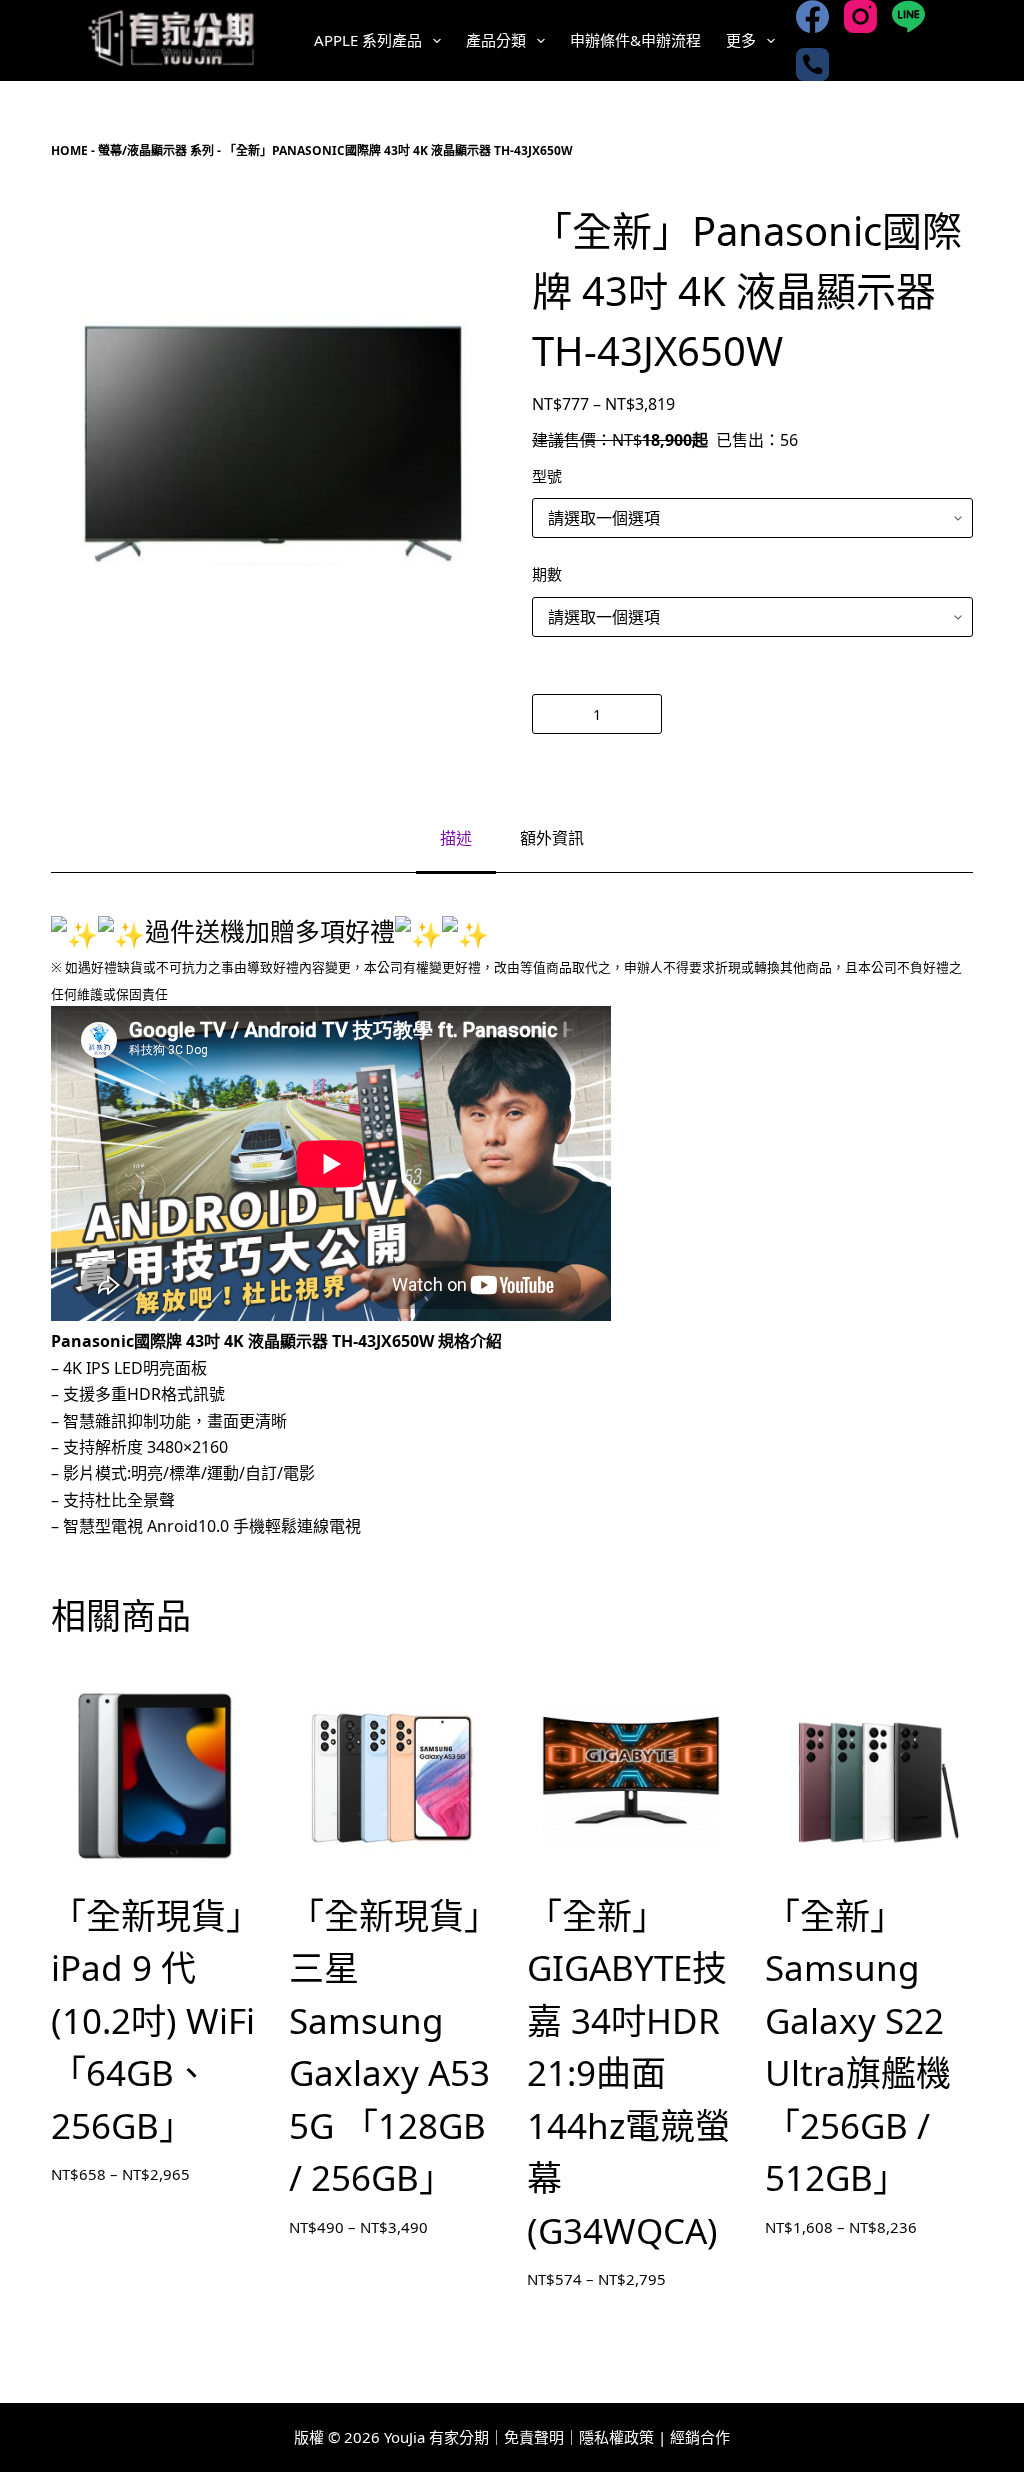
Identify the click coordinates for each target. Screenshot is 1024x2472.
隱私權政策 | (622, 2437)
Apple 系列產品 (368, 40)
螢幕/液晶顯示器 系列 (156, 150)
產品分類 (496, 40)
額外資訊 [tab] (552, 838)
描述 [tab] (456, 838)
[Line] (908, 16)
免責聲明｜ (541, 2437)
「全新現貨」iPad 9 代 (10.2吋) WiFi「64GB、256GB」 (153, 2020)
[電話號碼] (812, 64)
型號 (547, 476)
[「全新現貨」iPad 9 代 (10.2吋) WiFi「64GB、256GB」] (155, 1776)
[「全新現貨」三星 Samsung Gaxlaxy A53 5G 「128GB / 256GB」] (393, 1776)
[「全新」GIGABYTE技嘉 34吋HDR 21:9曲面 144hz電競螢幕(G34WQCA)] (631, 1776)
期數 (547, 574)
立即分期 (822, 714)
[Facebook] (812, 16)
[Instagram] (860, 16)
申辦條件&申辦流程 (635, 40)
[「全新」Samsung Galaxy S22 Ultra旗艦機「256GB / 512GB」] (869, 1776)
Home (69, 150)
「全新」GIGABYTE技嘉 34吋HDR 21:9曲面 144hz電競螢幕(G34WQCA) (628, 2073)
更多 (741, 40)
